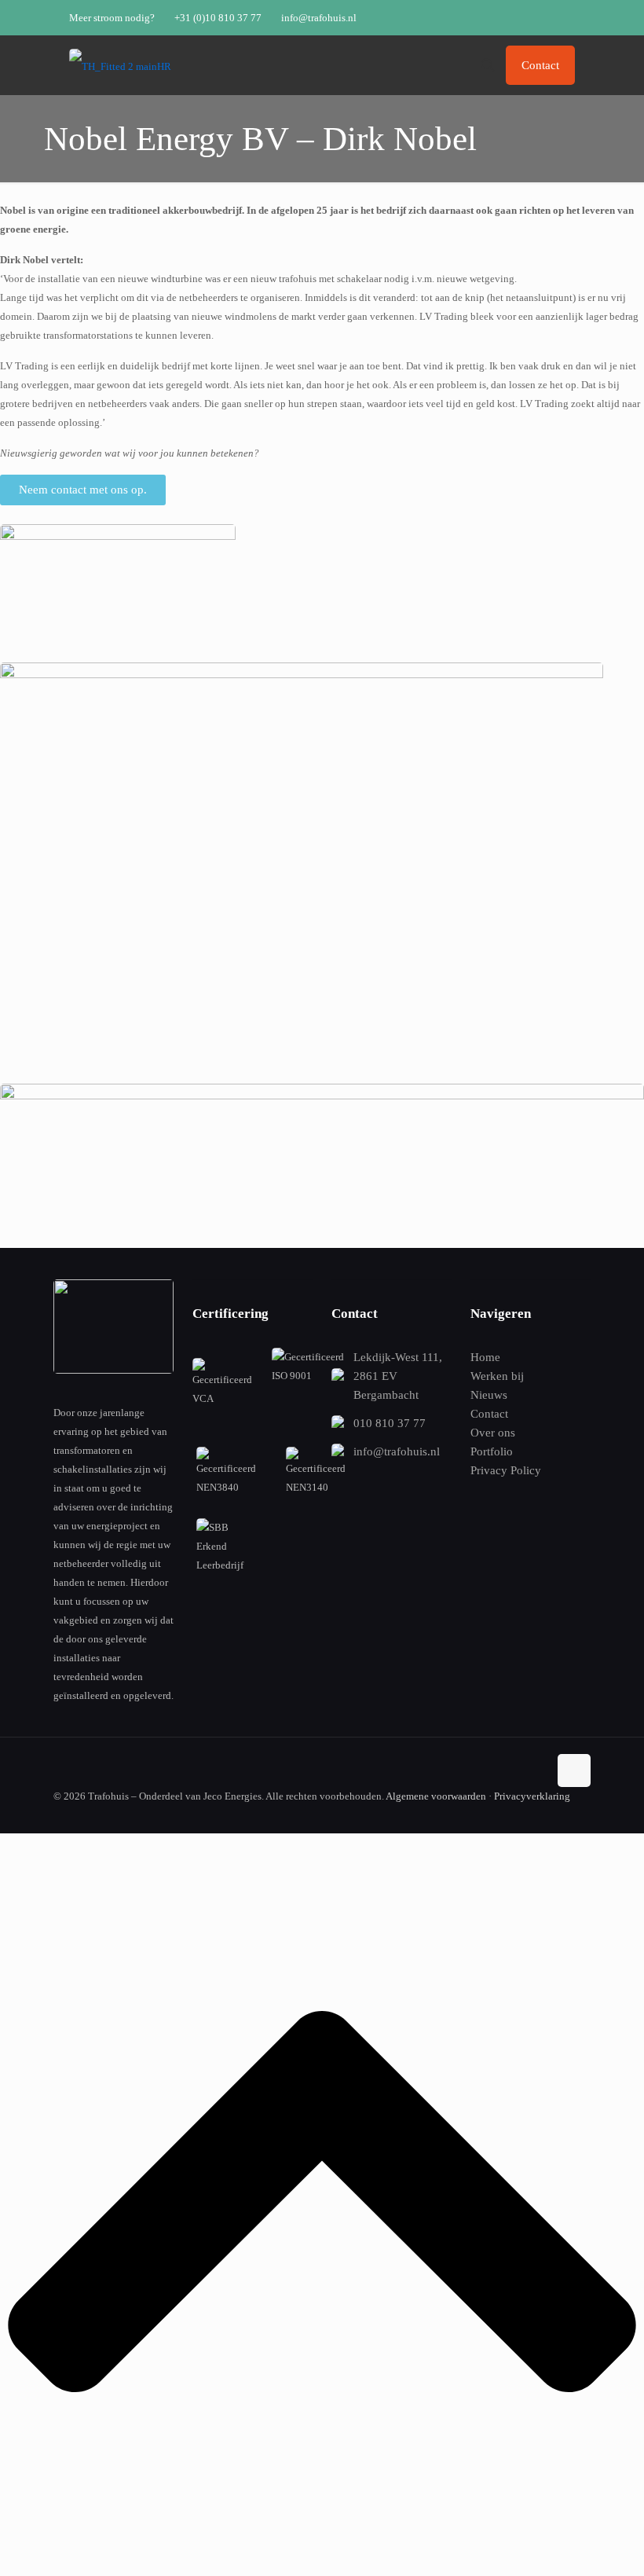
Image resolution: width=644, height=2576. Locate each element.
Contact (540, 65)
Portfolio (492, 1451)
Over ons (493, 1433)
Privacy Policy (506, 1470)
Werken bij (497, 1376)
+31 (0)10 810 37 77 (218, 18)
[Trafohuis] (120, 65)
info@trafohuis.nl (319, 18)
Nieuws (489, 1395)
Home (485, 1357)
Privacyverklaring (532, 1796)
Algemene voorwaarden (436, 1796)
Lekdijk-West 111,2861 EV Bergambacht (398, 1376)
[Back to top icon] (574, 1771)
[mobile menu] (433, 65)
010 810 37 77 (390, 1423)
